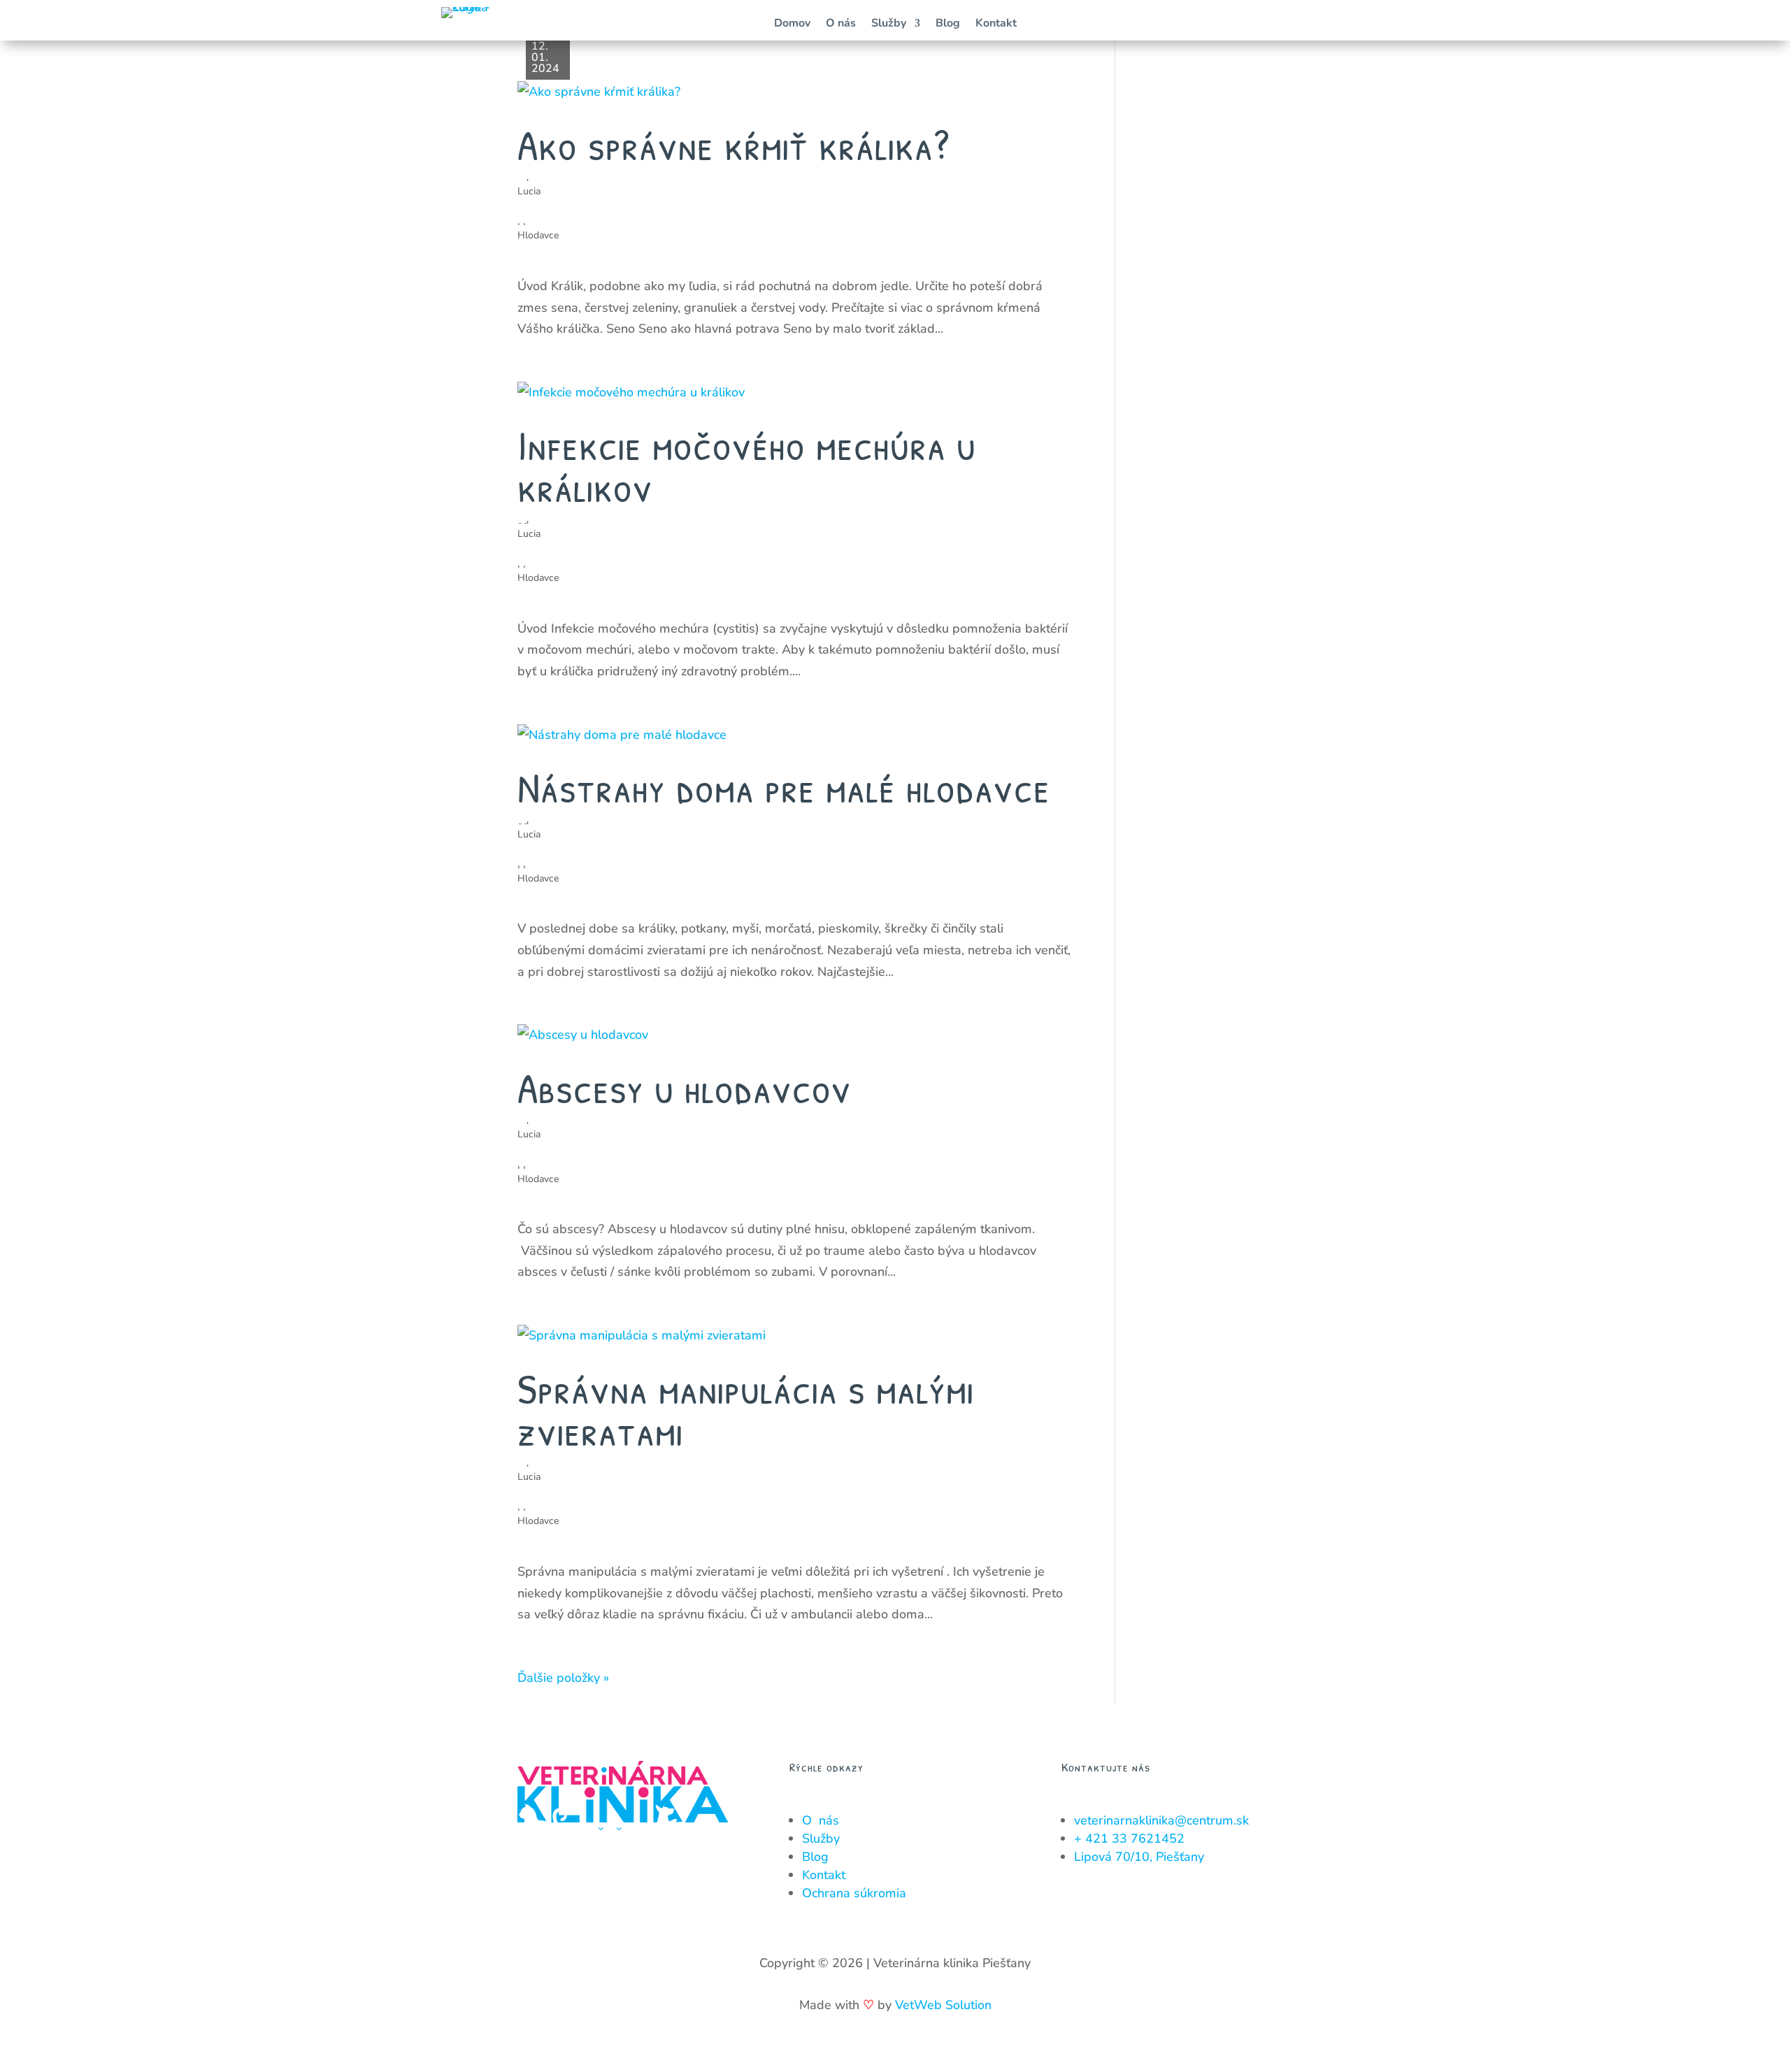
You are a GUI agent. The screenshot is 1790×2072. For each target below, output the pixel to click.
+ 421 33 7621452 (1129, 1839)
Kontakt (996, 24)
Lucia (529, 191)
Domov (792, 24)
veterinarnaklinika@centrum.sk (1161, 1820)
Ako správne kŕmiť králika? (733, 145)
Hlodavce (538, 235)
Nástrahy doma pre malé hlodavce (784, 787)
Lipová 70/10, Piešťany (1139, 1857)
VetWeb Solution (943, 2005)
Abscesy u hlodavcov (685, 1088)
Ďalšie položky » (563, 1678)
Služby (889, 24)
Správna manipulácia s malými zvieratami (746, 1409)
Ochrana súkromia (854, 1893)
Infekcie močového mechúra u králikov (747, 466)
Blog (948, 24)
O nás (841, 24)
